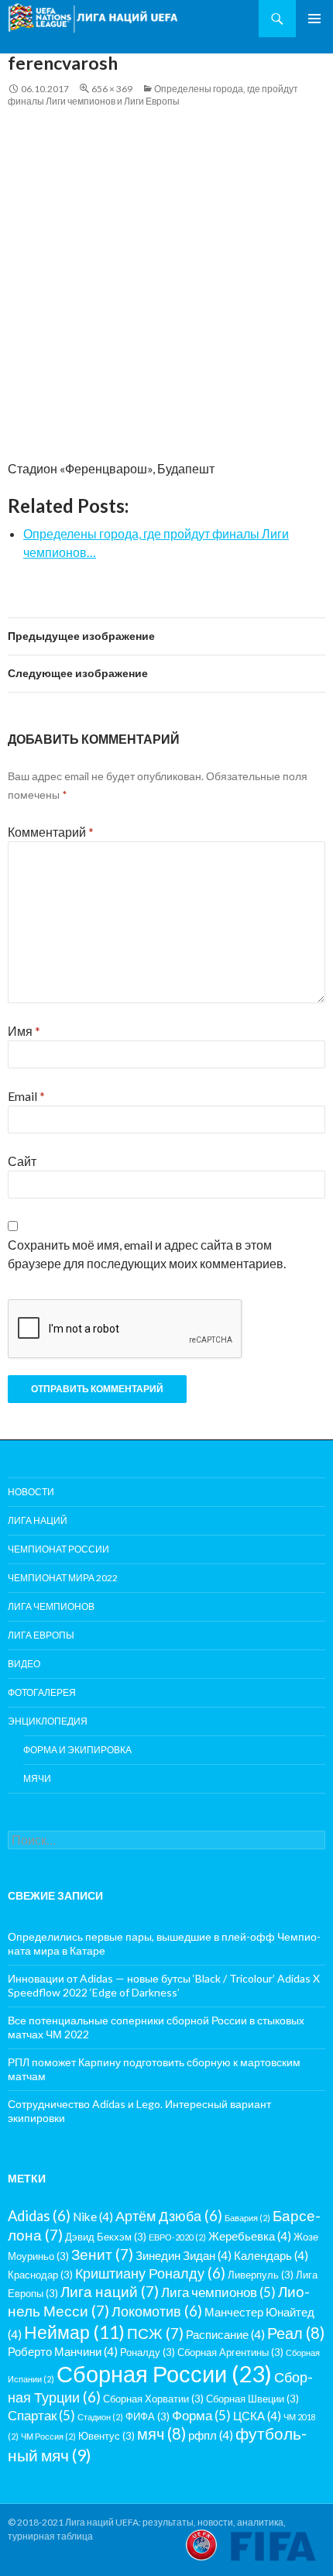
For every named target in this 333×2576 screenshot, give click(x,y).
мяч (161, 2433)
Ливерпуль (261, 2275)
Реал (296, 2333)
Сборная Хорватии (153, 2399)
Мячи (37, 1778)
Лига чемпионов (51, 1606)
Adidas (39, 2216)
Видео (24, 1664)
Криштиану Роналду (150, 2273)
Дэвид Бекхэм (106, 2237)
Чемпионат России (58, 1549)
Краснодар (40, 2275)
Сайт (22, 1161)
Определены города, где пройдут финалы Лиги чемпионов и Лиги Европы (153, 95)
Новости (31, 1492)
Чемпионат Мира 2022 (63, 1578)
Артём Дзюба (169, 2216)
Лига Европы (41, 1635)
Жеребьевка (250, 2236)
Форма (201, 2415)
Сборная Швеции (252, 2399)
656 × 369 (112, 89)
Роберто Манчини (63, 2351)
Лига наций (38, 1520)
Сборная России (164, 2373)
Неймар (74, 2332)
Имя (24, 1031)
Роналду (148, 2352)
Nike (93, 2217)
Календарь (271, 2255)
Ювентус (106, 2436)
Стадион (100, 2417)
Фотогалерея (42, 1692)
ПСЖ (155, 2333)
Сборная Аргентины (230, 2352)
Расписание (225, 2334)
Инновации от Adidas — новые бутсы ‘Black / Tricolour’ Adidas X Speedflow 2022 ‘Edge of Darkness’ (164, 1985)
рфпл (211, 2435)
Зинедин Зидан (184, 2255)
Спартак (41, 2415)
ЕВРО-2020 (177, 2237)
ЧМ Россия (48, 2436)
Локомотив (157, 2311)
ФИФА (148, 2416)
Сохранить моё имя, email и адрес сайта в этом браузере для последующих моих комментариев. (147, 1254)
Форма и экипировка (77, 1750)
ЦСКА (257, 2416)
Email (26, 1096)
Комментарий (51, 832)
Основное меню (314, 19)
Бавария (247, 2218)
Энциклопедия (48, 1721)
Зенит (102, 2254)
